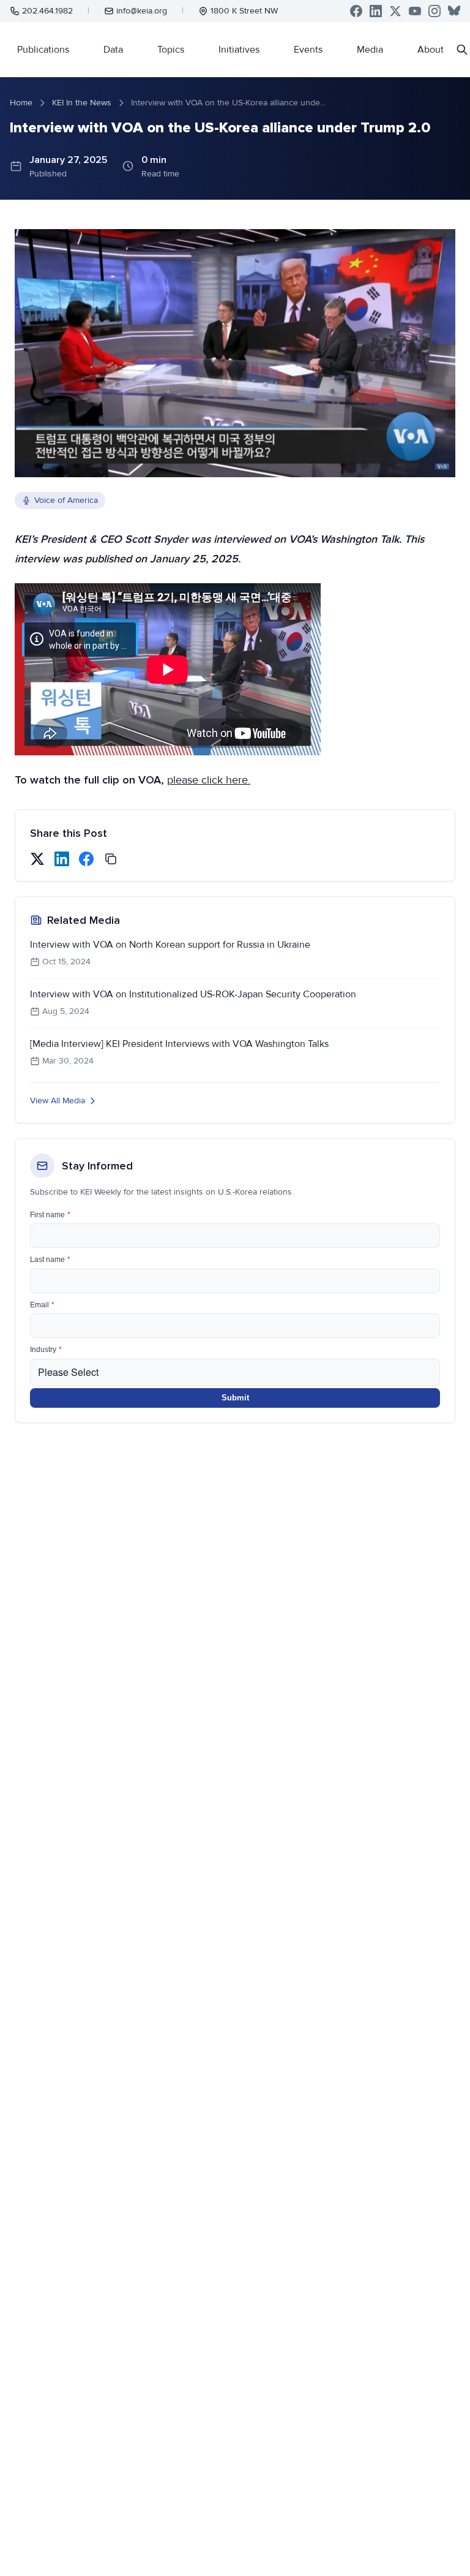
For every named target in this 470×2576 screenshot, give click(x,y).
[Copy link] (111, 859)
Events (308, 50)
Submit (235, 1398)
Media (370, 50)
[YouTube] (415, 11)
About (431, 50)
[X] (395, 11)
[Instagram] (435, 11)
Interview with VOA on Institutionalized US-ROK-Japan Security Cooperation (193, 994)
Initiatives (239, 50)
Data (113, 50)
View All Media (58, 1101)
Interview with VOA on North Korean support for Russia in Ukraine (170, 945)
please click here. (209, 780)
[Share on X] (37, 859)
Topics (171, 50)
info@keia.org (142, 11)
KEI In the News (82, 103)
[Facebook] (356, 11)
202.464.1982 (47, 11)
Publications (43, 50)
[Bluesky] (454, 11)
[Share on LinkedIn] (62, 859)
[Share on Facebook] (86, 859)
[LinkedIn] (376, 11)
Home (21, 103)
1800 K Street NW (244, 11)
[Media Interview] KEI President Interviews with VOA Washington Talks (179, 1044)
